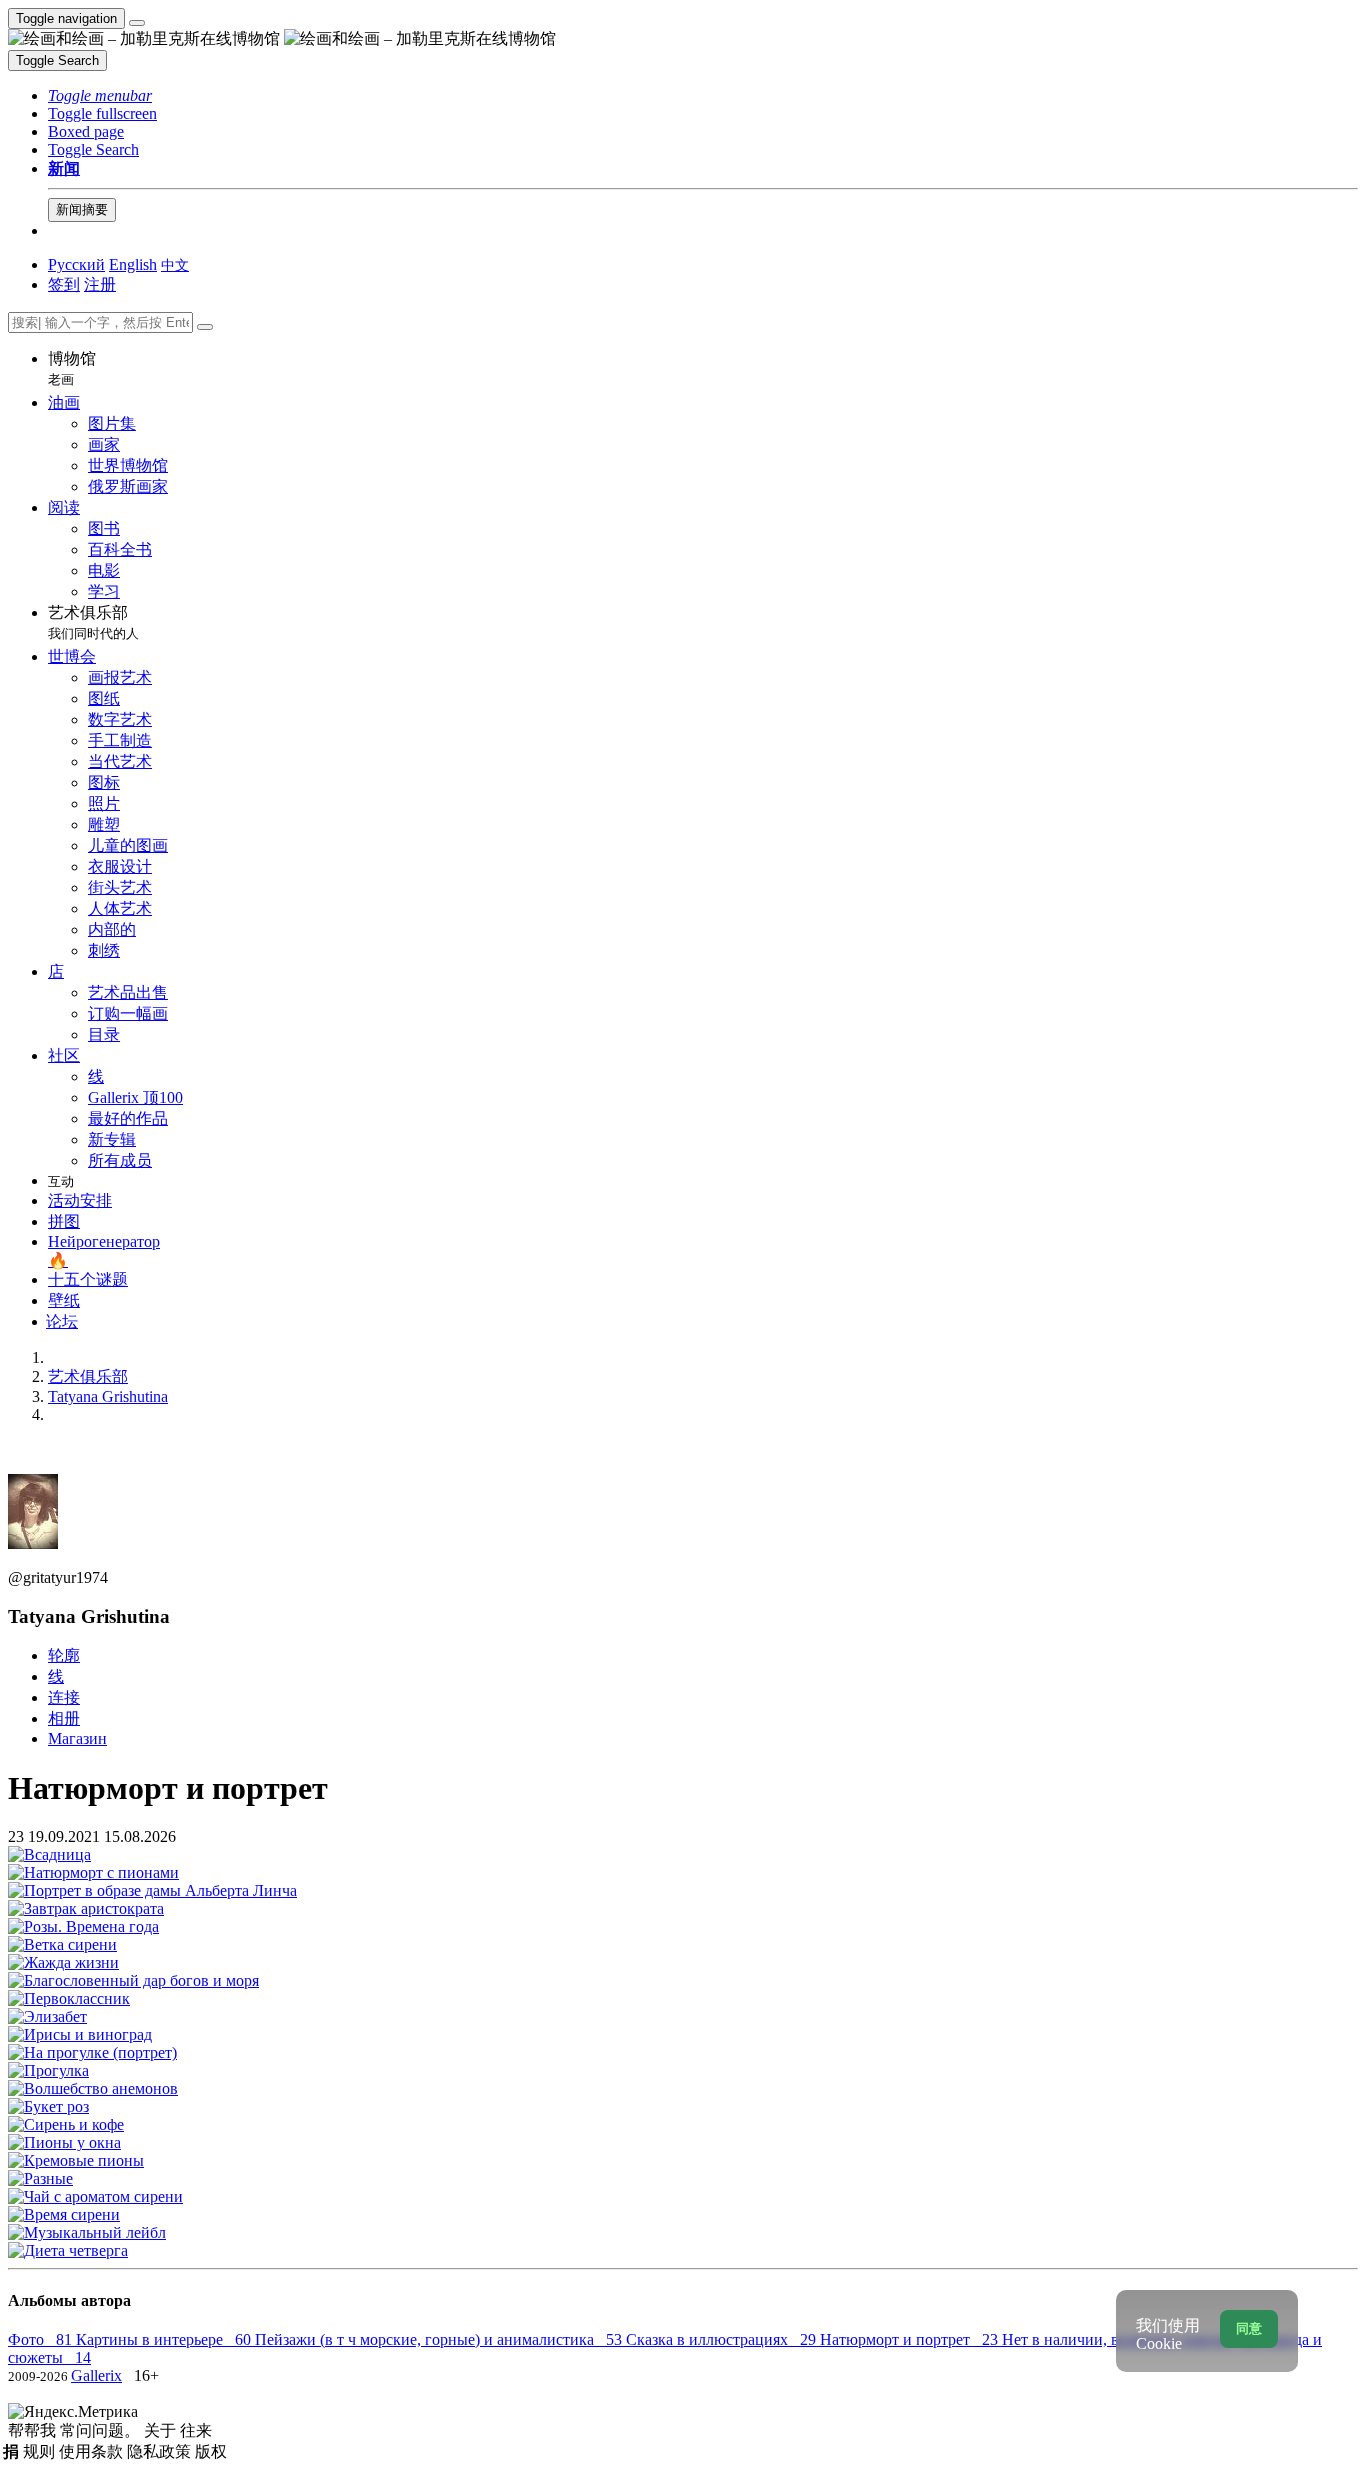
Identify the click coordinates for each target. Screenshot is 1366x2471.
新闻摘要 (82, 209)
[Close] (205, 327)
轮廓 (64, 1655)
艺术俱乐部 (93, 622)
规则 (41, 2451)
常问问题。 (102, 2430)
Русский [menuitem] (76, 264)
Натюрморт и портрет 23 (911, 2339)
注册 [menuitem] (100, 284)
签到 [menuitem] (64, 284)
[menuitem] (175, 264)
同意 (1249, 2328)
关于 (162, 2430)
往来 (196, 2430)
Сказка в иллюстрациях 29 (723, 2339)
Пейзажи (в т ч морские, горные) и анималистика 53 (440, 2339)
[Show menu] (137, 23)
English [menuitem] (133, 264)
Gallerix (96, 2375)
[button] (100, 95)
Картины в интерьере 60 (165, 2339)
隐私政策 (161, 2451)
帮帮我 (34, 2430)
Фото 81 (42, 2339)
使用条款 (93, 2451)
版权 (211, 2451)
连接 (64, 1697)
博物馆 (72, 368)
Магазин (77, 1738)
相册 (64, 1718)
